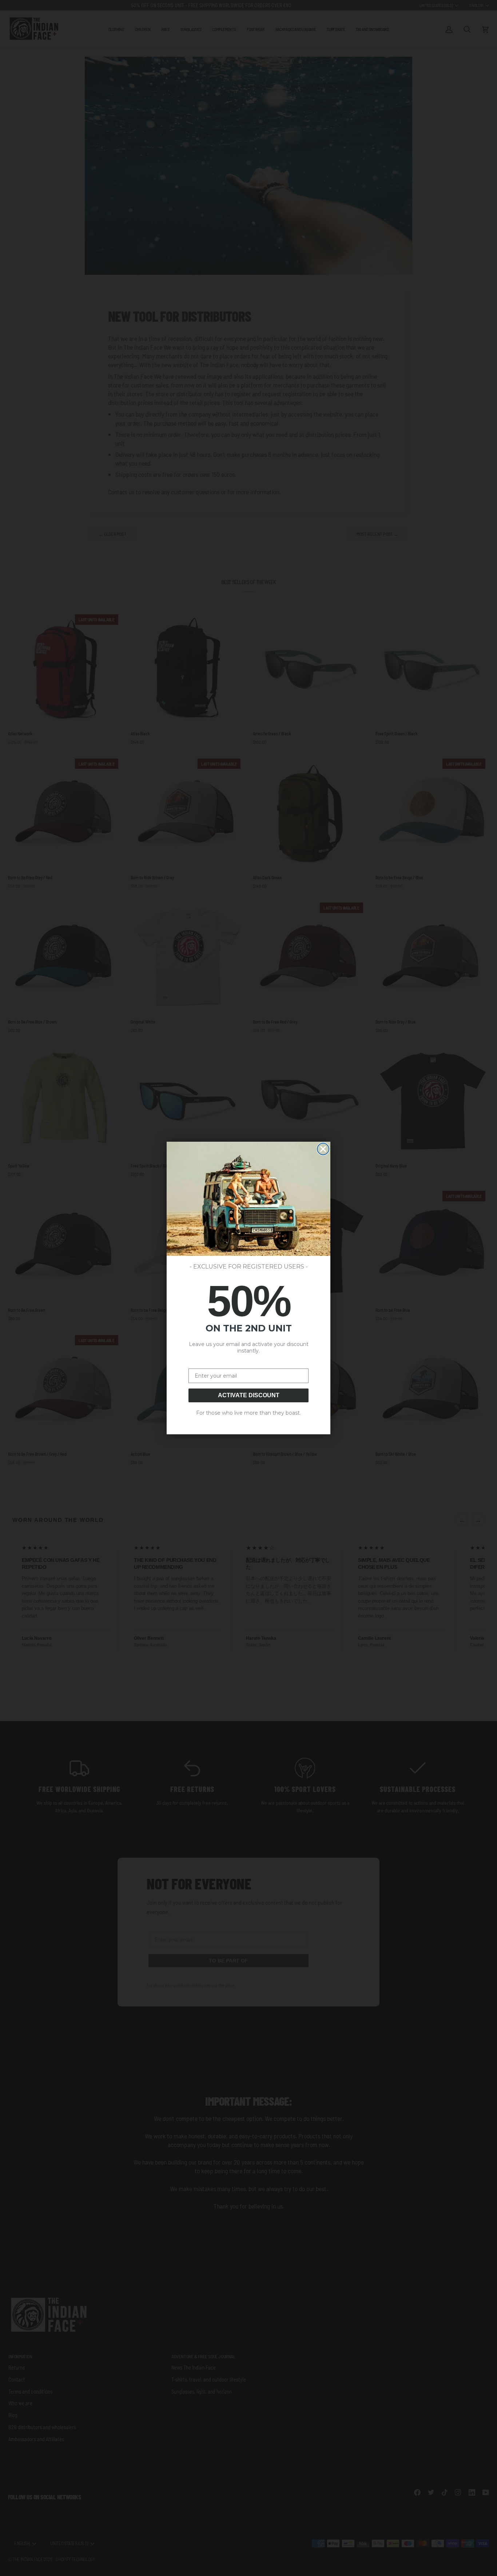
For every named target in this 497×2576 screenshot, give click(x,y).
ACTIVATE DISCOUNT (249, 1395)
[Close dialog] (323, 1149)
